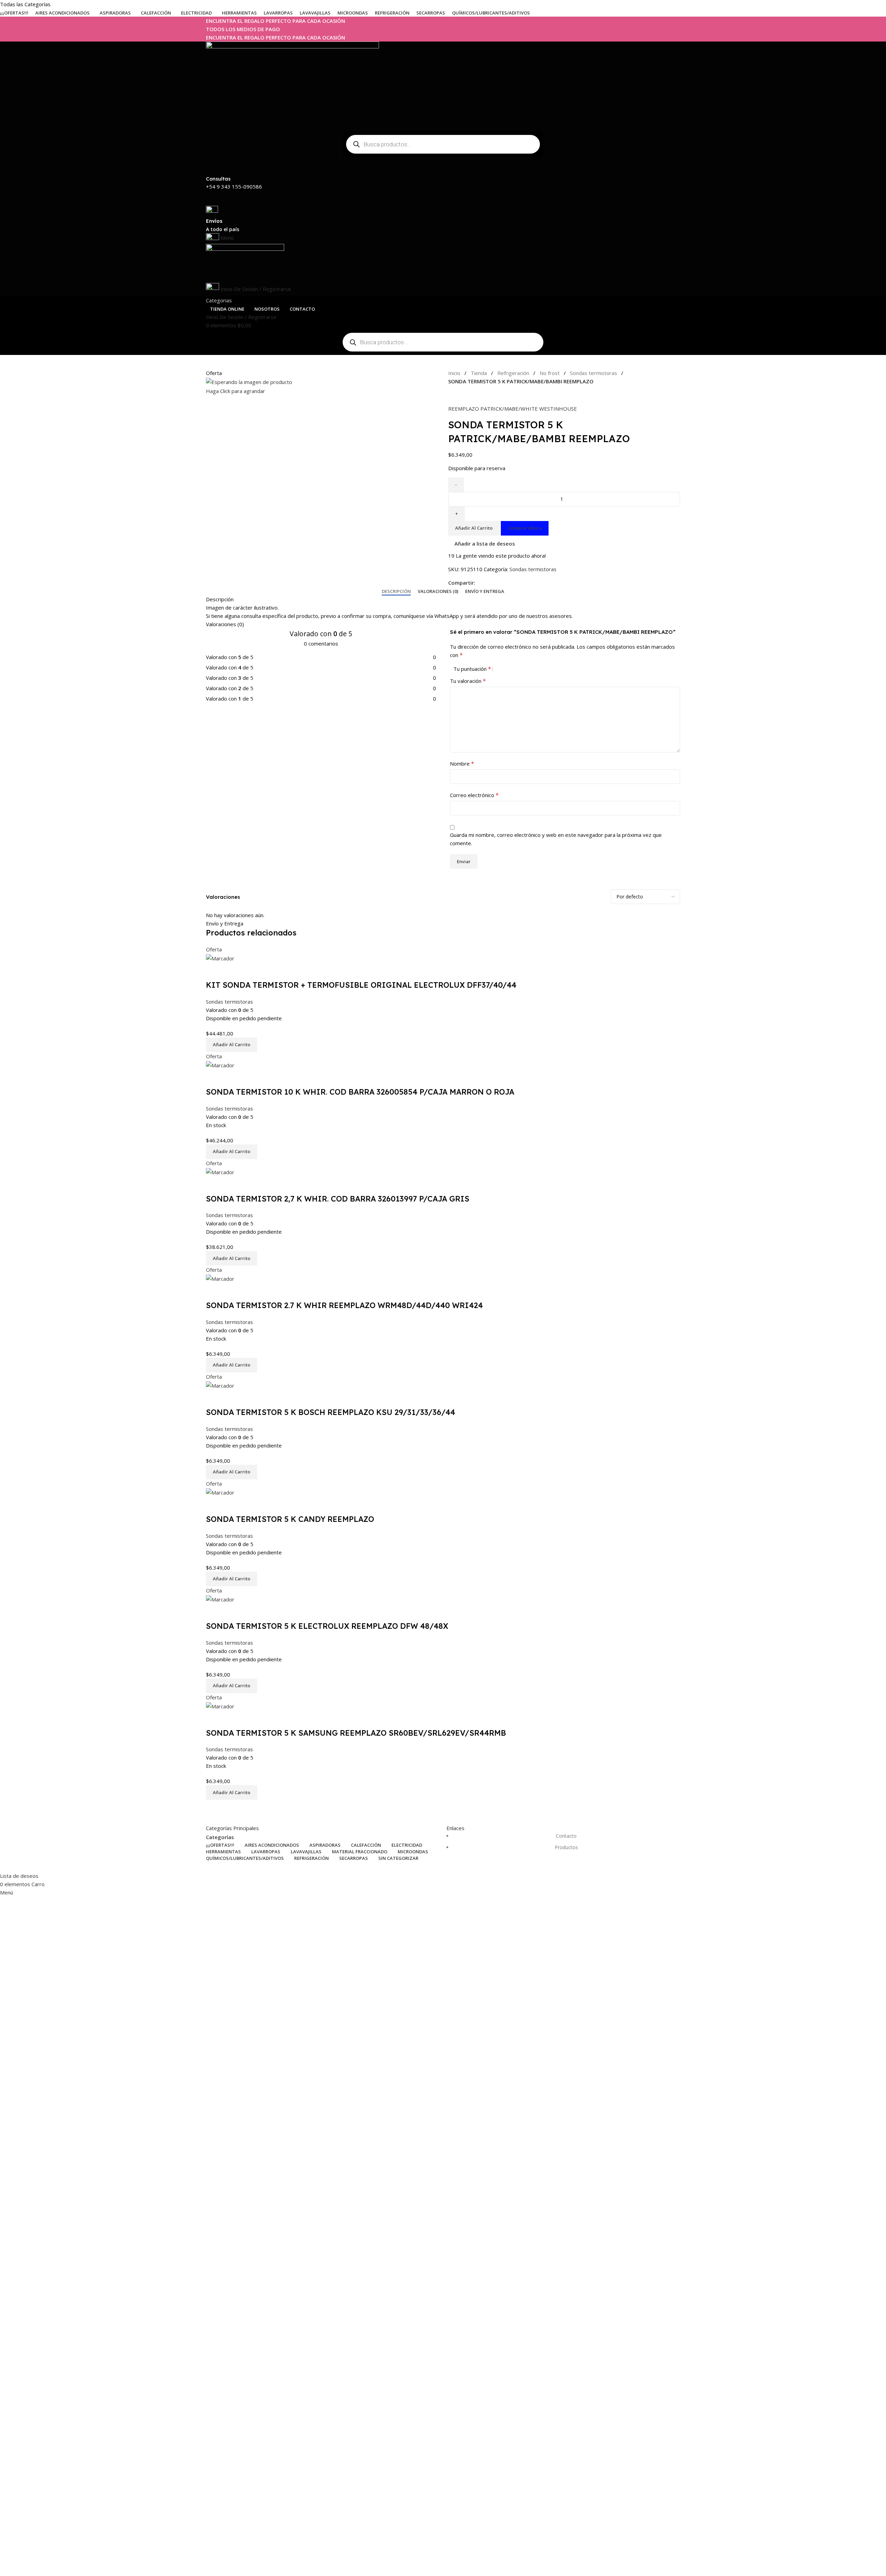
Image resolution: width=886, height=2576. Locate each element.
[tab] (396, 592)
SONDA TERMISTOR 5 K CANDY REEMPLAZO (290, 1519)
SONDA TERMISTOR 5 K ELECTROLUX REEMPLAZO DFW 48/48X (327, 1626)
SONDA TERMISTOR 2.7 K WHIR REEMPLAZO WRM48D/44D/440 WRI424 (344, 1305)
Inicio (454, 373)
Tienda (479, 373)
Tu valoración (468, 681)
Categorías (220, 1837)
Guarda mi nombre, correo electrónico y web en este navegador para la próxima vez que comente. (556, 839)
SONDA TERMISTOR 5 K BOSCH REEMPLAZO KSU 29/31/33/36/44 (331, 1412)
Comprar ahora (525, 528)
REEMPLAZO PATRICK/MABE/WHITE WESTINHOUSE (513, 409)
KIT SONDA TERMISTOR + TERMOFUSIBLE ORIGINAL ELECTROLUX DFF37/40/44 (361, 985)
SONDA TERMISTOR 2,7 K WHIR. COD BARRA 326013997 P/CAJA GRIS (338, 1199)
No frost (550, 373)
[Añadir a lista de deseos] (233, 971)
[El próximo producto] (465, 396)
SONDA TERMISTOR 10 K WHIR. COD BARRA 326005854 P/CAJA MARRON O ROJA (360, 1092)
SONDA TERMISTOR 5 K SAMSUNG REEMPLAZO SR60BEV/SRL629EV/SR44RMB (356, 1733)
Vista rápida (215, 971)
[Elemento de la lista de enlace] (563, 1845)
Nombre (462, 764)
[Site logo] (292, 84)
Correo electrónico (474, 795)
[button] (232, 1045)
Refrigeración (513, 373)
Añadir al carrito (474, 528)
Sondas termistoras (594, 373)
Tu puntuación (472, 669)
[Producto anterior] (452, 396)
